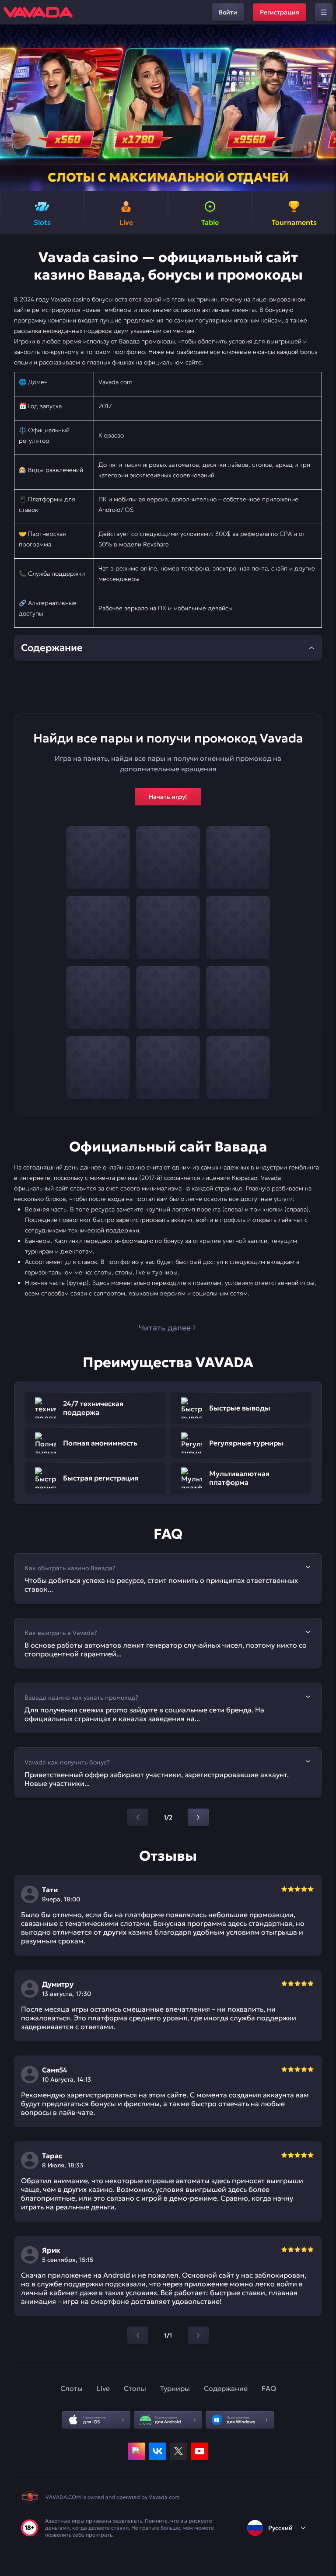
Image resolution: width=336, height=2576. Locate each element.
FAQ (269, 2388)
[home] (38, 12)
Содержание (226, 2388)
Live (103, 2388)
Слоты (72, 2388)
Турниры (175, 2388)
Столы (135, 2388)
